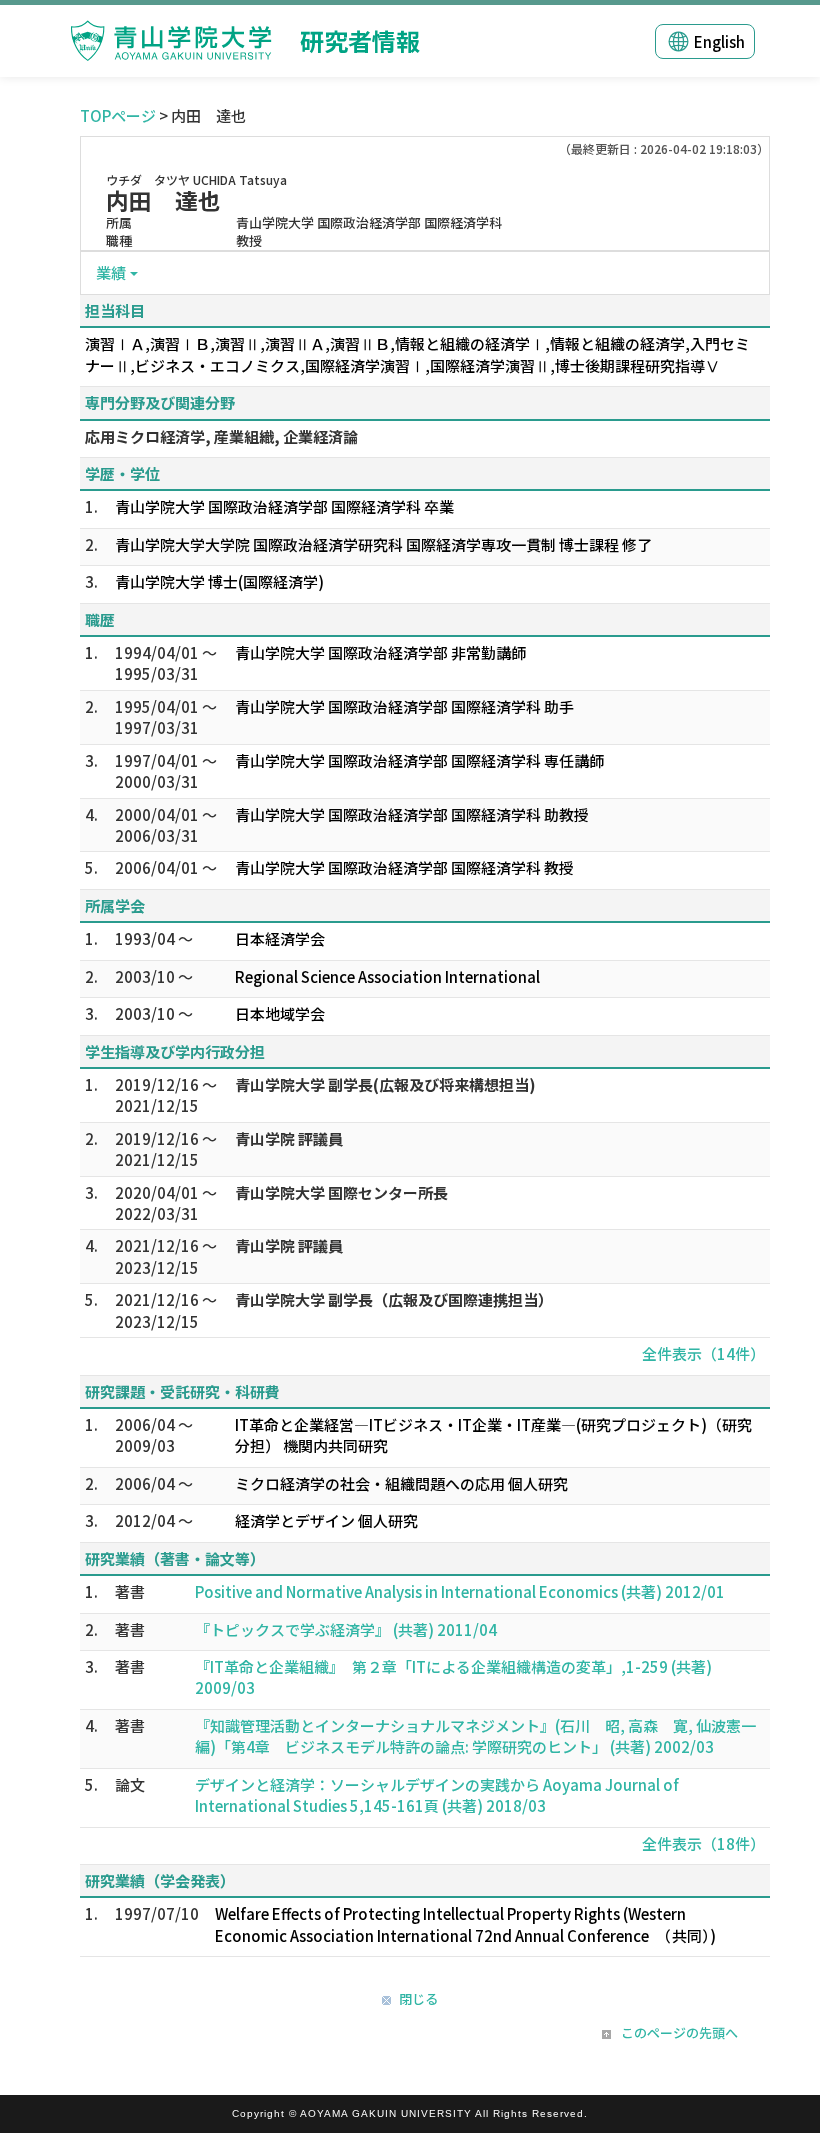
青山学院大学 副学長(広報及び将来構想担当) (385, 1084)
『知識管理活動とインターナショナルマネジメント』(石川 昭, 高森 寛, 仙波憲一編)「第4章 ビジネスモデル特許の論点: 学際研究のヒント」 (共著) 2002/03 (475, 1736)
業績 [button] (111, 272)
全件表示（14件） (703, 1353)
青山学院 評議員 (289, 1138)
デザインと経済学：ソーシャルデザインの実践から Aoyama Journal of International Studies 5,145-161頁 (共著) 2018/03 (437, 1795)
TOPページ (118, 115)
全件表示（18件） (703, 1843)
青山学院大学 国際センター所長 (341, 1192)
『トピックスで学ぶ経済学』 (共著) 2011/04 (346, 1629)
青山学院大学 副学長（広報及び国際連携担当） (394, 1299)
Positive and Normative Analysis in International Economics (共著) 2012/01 (460, 1591)
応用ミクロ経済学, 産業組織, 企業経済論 (221, 436)
